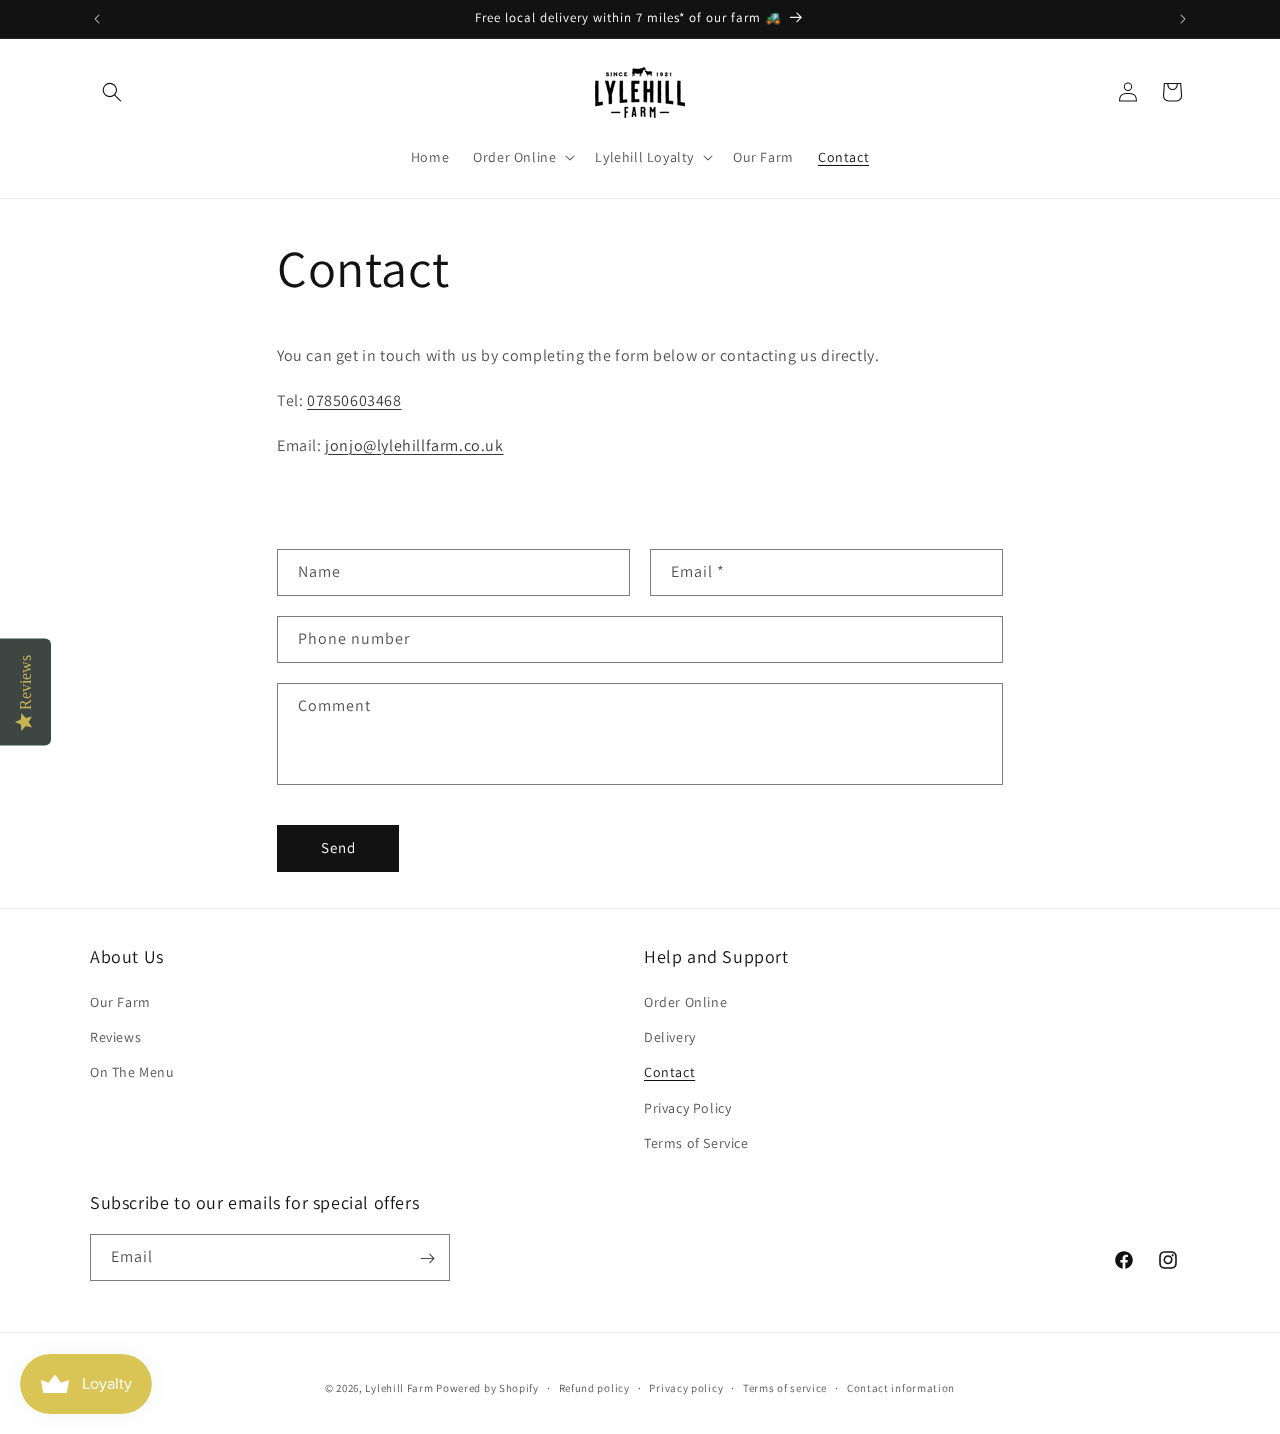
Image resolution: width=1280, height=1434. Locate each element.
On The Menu (132, 1073)
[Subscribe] (427, 1258)
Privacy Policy (687, 1108)
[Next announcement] (1183, 19)
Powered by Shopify (487, 1388)
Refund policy (594, 1387)
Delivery (670, 1037)
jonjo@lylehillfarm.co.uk (414, 445)
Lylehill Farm (399, 1388)
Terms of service (785, 1387)
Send (338, 847)
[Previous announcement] (97, 19)
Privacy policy (686, 1387)
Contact (669, 1073)
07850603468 (354, 400)
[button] (112, 92)
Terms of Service (696, 1143)
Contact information (901, 1387)
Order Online (685, 1002)
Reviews (115, 1037)
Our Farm (120, 1002)
